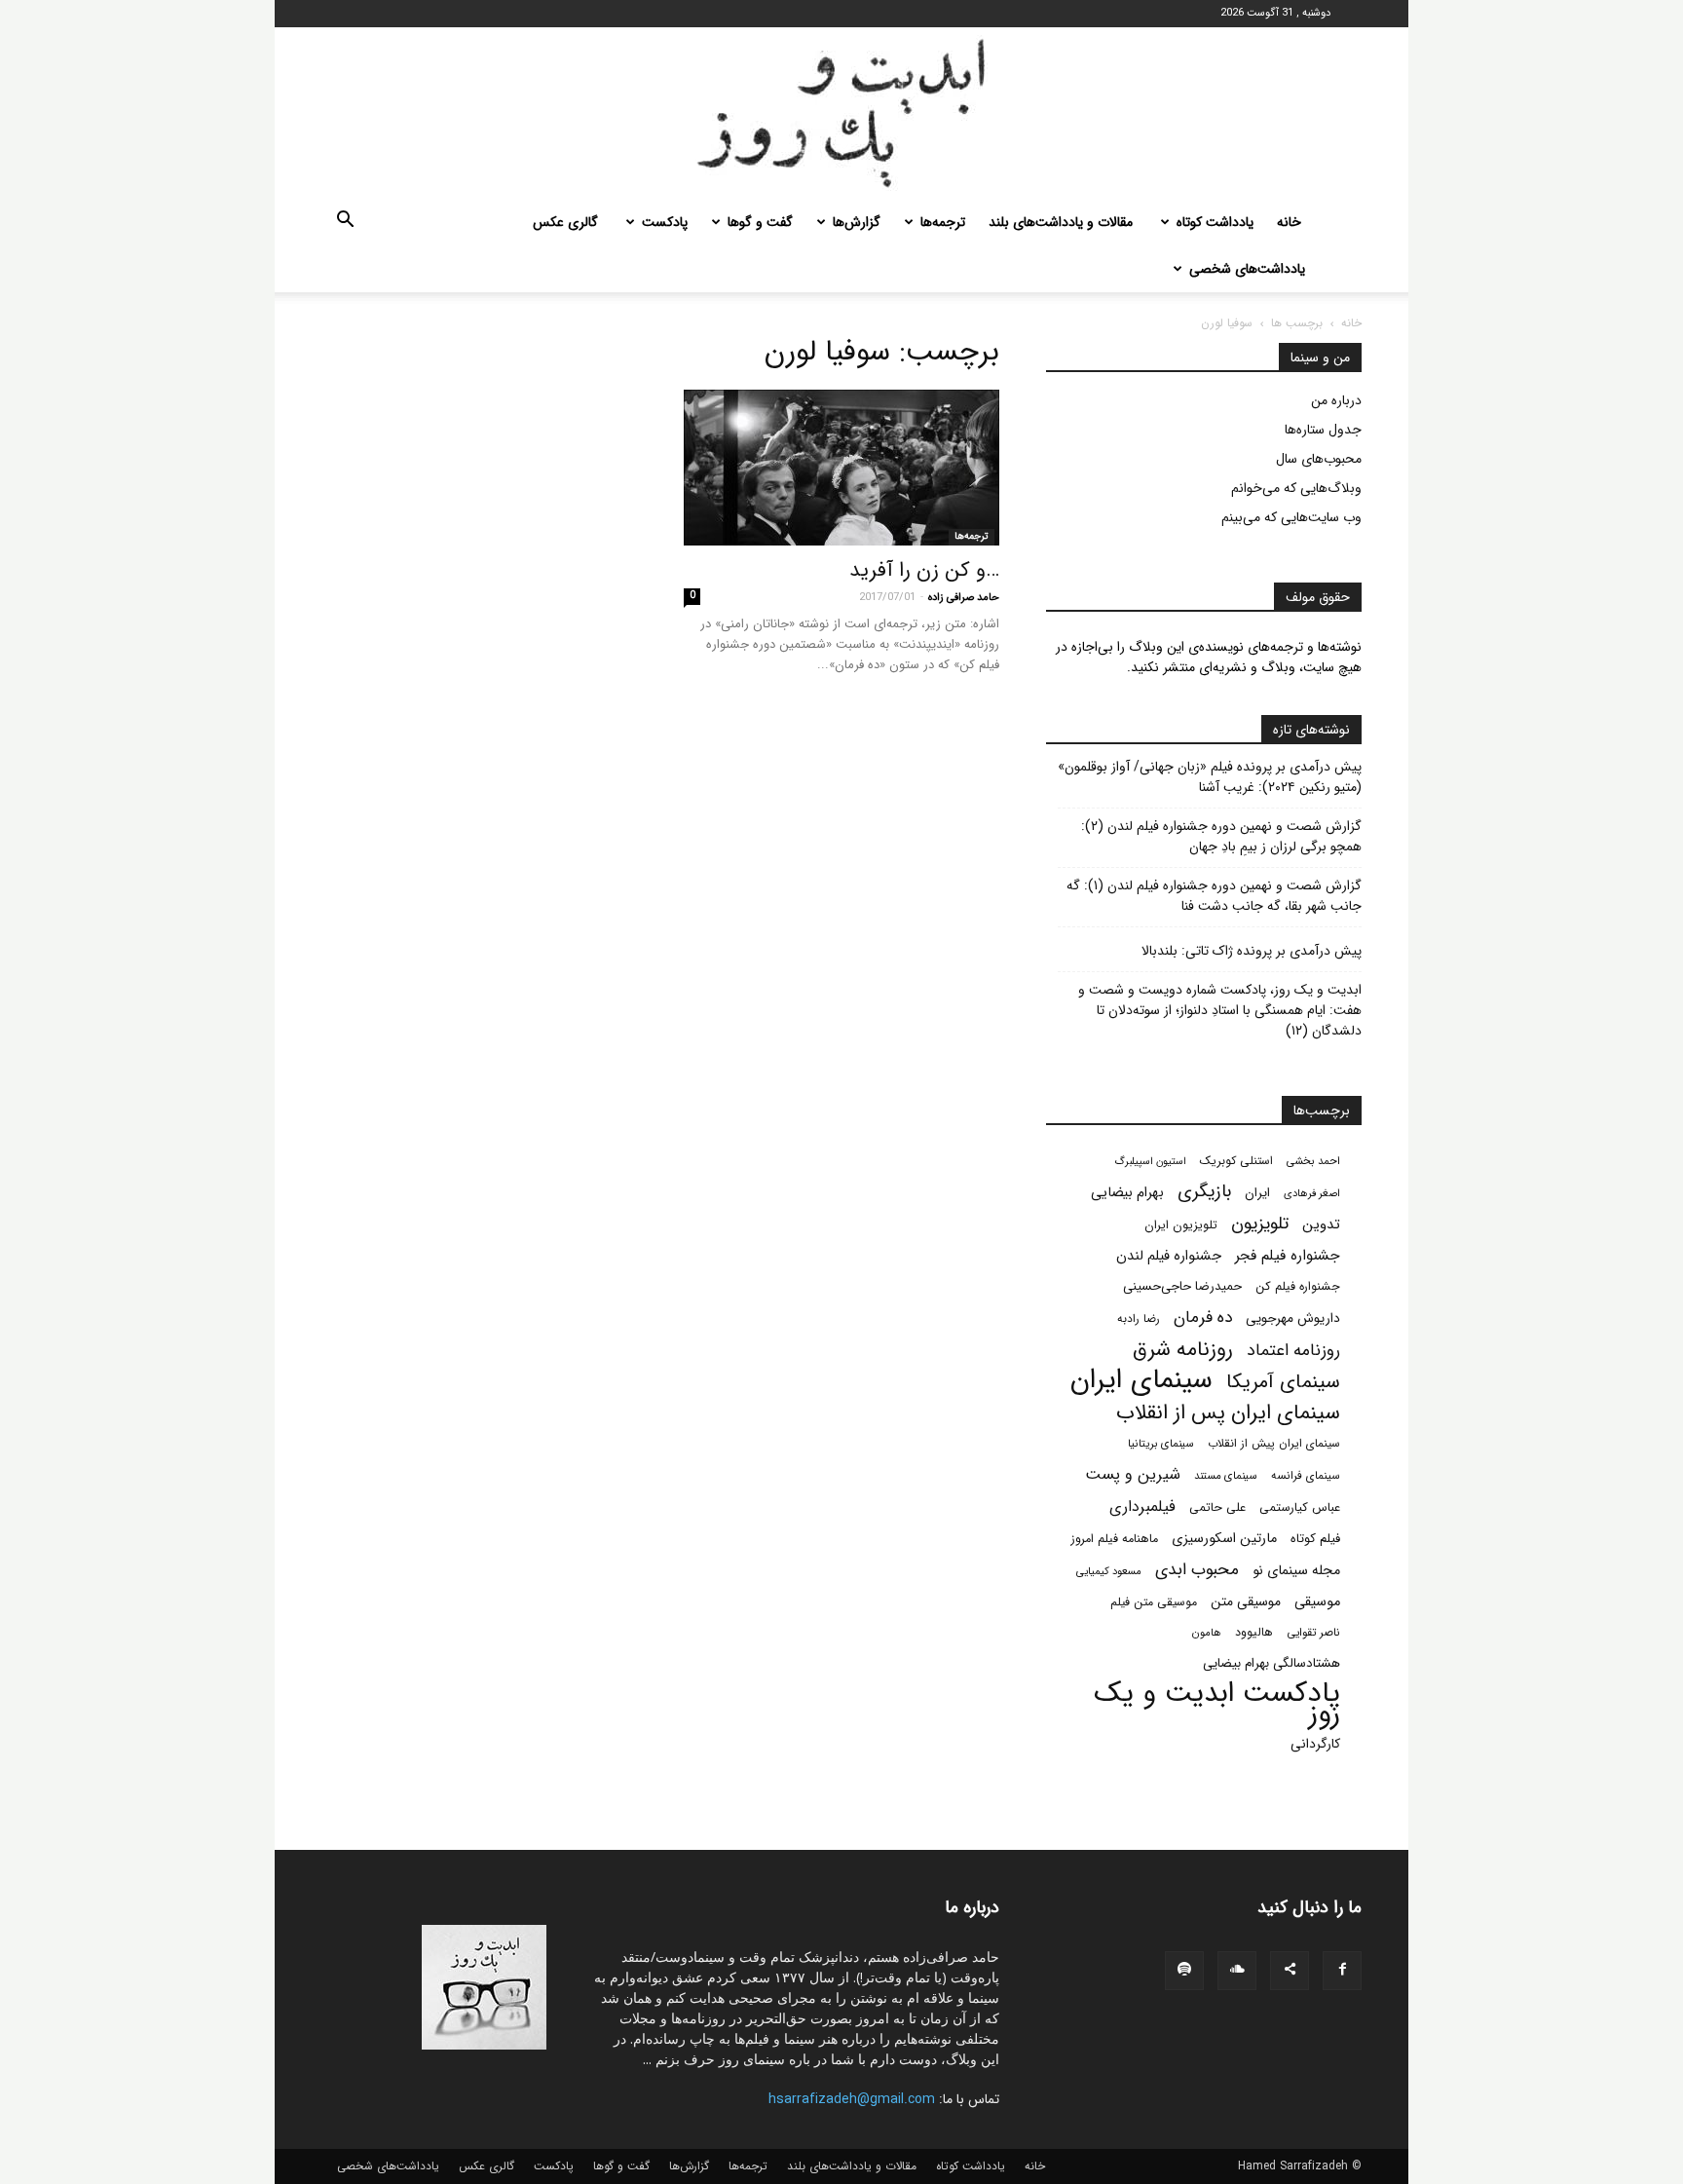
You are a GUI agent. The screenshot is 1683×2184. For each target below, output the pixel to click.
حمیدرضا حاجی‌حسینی (1182, 1286)
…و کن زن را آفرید (924, 570)
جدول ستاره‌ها (1323, 430)
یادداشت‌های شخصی (1247, 269)
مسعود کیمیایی (1109, 1571)
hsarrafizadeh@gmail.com (852, 2099)
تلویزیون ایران (1181, 1225)
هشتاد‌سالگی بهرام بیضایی (1272, 1663)
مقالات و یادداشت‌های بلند (1061, 222)
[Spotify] (1184, 1971)
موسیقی (1317, 1602)
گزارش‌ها (857, 222)
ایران (1257, 1193)
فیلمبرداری (1142, 1506)
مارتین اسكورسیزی (1224, 1539)
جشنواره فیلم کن (1298, 1287)
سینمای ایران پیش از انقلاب (1274, 1444)
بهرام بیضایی (1127, 1193)
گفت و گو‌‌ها (760, 222)
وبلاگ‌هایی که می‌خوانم (1296, 488)
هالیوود (1254, 1633)
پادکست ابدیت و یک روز (1217, 1704)
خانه (1289, 222)
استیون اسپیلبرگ (1150, 1162)
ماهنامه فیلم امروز (1115, 1539)
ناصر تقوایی (1313, 1633)
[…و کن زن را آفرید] (841, 468)
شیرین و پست (1133, 1474)
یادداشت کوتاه (1215, 222)
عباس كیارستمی (1300, 1508)
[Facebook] (1342, 1971)
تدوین (1321, 1225)
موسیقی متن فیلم (1154, 1602)
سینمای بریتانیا (1161, 1444)
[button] (345, 223)
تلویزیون (1260, 1224)
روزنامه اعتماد (1293, 1351)
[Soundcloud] (1237, 1971)
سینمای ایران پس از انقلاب (1228, 1413)
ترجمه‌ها (943, 222)
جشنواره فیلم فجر (1288, 1256)
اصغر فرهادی (1312, 1193)
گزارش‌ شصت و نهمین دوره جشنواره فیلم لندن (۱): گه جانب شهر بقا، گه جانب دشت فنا (1214, 896)
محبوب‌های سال (1319, 459)
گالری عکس (565, 222)
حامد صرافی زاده (964, 598)
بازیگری (1204, 1192)
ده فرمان (1203, 1318)
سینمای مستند (1226, 1476)
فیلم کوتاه (1315, 1539)
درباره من (1336, 400)
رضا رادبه (1139, 1319)
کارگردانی (1315, 1744)
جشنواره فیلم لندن (1169, 1256)
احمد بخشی (1313, 1161)
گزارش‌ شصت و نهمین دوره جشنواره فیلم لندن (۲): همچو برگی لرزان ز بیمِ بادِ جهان (1221, 837)
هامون (1207, 1633)
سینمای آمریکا (1283, 1383)
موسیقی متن (1246, 1602)
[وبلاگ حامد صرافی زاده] (841, 113)
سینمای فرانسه (1306, 1476)
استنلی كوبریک (1236, 1161)
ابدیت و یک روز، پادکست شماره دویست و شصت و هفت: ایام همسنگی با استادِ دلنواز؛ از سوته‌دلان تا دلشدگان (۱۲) (1220, 1011)
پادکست (665, 222)
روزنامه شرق (1183, 1350)
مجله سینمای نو (1296, 1571)
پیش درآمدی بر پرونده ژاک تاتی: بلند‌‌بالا (1252, 951)
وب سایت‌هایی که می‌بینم (1291, 517)
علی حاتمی (1217, 1508)
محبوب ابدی (1197, 1570)
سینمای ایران (1141, 1381)
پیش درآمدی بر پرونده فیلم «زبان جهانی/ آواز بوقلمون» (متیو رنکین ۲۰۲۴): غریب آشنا (1210, 777)
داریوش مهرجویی (1293, 1318)
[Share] (1290, 1971)
